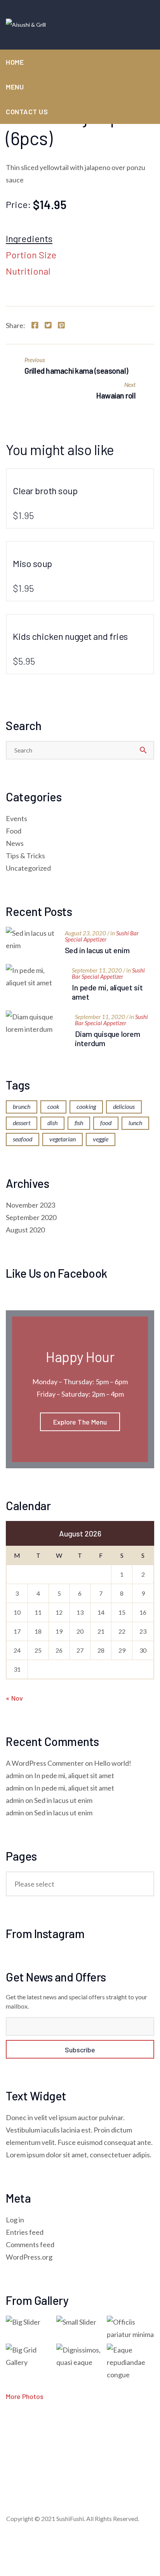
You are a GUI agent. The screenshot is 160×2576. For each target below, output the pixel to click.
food (106, 1123)
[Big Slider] (30, 2322)
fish (79, 1123)
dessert (22, 1123)
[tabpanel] (80, 292)
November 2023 (30, 1205)
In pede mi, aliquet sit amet (107, 992)
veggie (101, 1139)
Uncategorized (28, 868)
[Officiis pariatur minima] (130, 2328)
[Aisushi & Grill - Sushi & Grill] (26, 25)
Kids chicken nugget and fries (70, 636)
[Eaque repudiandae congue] (130, 2362)
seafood (23, 1139)
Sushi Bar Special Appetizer (102, 936)
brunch (22, 1106)
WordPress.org (29, 2257)
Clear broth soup (45, 491)
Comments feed (30, 2244)
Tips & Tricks (25, 856)
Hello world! (113, 1763)
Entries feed (25, 2232)
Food (14, 831)
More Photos (25, 2396)
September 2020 (31, 1217)
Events (17, 818)
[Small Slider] (80, 2322)
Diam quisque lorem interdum (107, 1038)
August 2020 (25, 1230)
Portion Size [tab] (31, 255)
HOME (15, 62)
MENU (15, 87)
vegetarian (63, 1139)
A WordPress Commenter (45, 1763)
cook (53, 1106)
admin (15, 1775)
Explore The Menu (80, 1422)
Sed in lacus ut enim (97, 950)
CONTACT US (27, 112)
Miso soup (32, 563)
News (15, 843)
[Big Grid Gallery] (30, 2356)
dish (52, 1123)
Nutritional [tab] (28, 272)
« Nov (14, 1698)
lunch (135, 1123)
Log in (15, 2220)
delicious (124, 1106)
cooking (86, 1106)
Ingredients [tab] (29, 239)
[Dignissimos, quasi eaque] (80, 2356)
